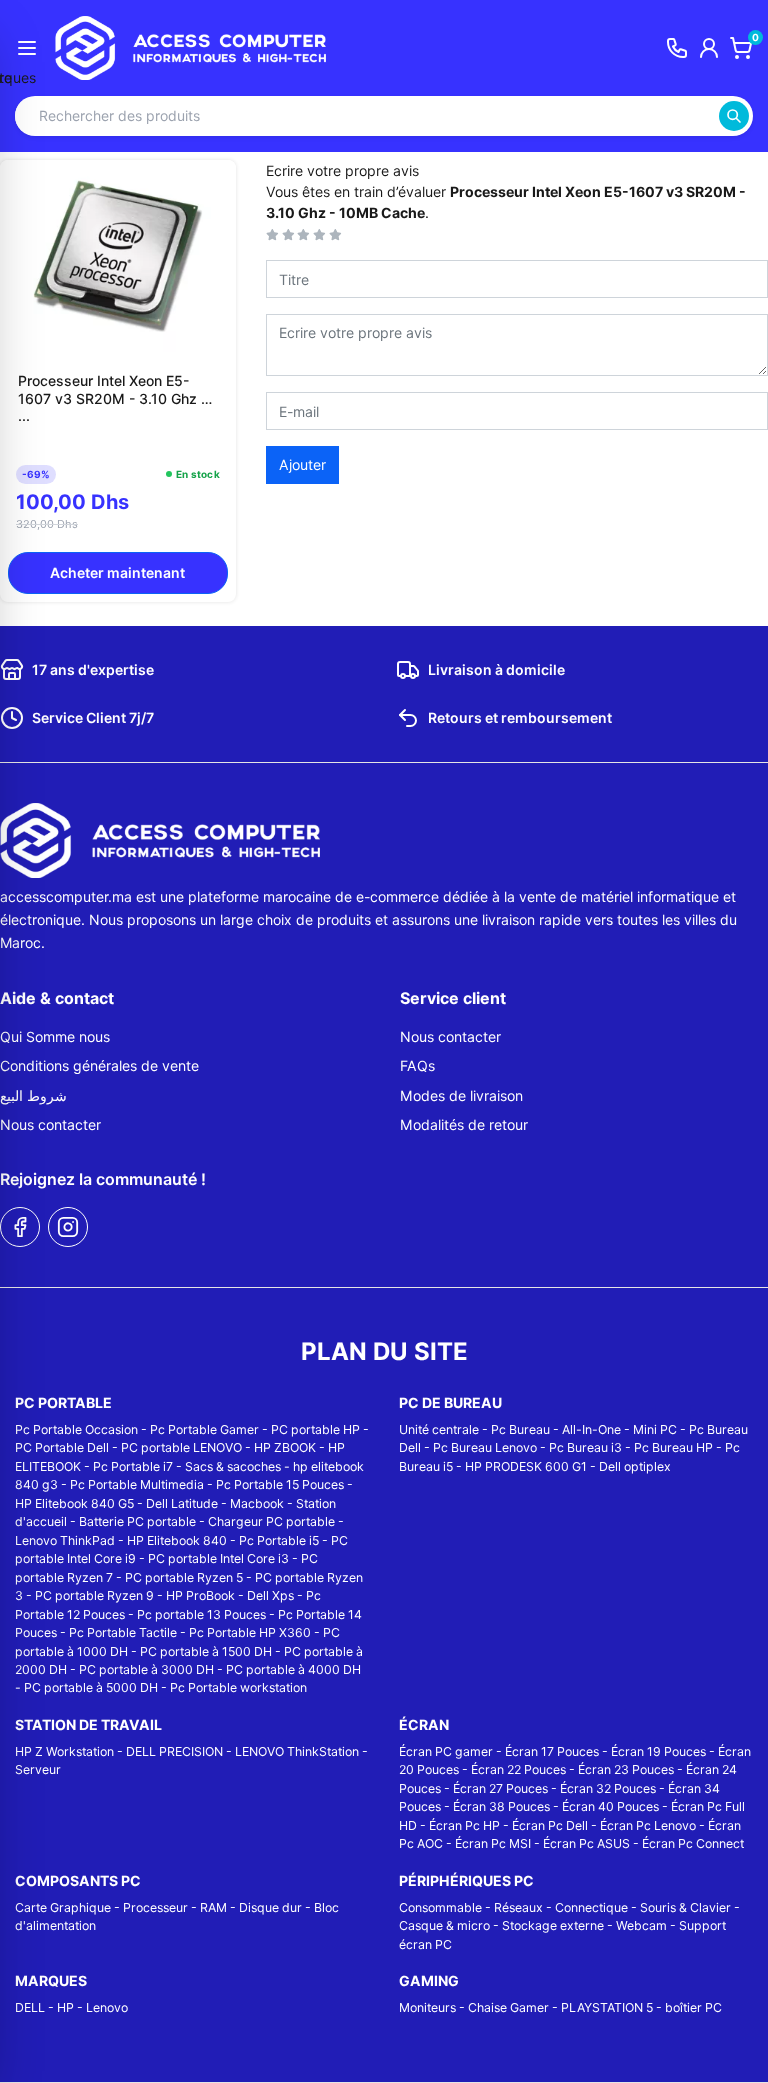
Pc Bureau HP (673, 1447)
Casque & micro (444, 1925)
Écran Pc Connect (693, 1843)
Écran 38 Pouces (501, 1806)
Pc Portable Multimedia (137, 1484)
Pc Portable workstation (238, 1687)
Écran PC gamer (446, 1751)
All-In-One (591, 1429)
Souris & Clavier (685, 1907)
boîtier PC (693, 2007)
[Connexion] (709, 48)
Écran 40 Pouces (610, 1806)
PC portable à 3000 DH (146, 1669)
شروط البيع (33, 1095)
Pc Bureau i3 (585, 1447)
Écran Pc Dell (550, 1825)
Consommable (440, 1907)
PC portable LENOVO (181, 1447)
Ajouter (302, 464)
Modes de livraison (461, 1095)
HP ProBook (200, 1595)
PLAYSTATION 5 (607, 2007)
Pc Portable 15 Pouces (280, 1484)
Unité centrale (439, 1429)
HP (65, 2007)
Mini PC (655, 1429)
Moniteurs (427, 2007)
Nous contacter (50, 1124)
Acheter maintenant (117, 572)
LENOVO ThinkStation (297, 1751)
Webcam (641, 1925)
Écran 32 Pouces (608, 1788)
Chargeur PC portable (271, 1521)
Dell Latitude (182, 1503)
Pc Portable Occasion (76, 1429)
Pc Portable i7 (133, 1466)
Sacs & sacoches (233, 1466)
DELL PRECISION (174, 1751)
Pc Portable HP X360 (250, 1632)
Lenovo (107, 2007)
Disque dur (270, 1907)
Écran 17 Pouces (552, 1751)
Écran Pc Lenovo (648, 1825)
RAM (213, 1907)
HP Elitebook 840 (177, 1540)
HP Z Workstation (64, 1751)
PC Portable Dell (62, 1447)
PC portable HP (315, 1429)
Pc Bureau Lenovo (485, 1447)
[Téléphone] (677, 48)
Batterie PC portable (137, 1521)
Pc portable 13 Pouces (201, 1614)
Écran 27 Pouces (500, 1788)
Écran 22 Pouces (518, 1769)
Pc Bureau (520, 1429)
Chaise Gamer (508, 2007)
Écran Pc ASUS (586, 1843)
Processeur (155, 1907)
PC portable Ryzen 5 (184, 1577)
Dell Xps (270, 1595)
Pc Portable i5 (279, 1540)
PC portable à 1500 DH (206, 1651)
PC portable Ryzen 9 (94, 1595)
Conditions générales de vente (99, 1065)
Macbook (257, 1503)
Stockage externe (553, 1925)
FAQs (417, 1065)
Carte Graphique (63, 1907)
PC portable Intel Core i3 (218, 1558)
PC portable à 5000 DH (91, 1687)
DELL (30, 2007)
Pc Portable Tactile (123, 1632)
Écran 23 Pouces (626, 1769)
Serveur (38, 1769)
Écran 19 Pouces (658, 1751)
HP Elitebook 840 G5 (74, 1503)
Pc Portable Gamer (204, 1429)
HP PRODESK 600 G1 (526, 1466)
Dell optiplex (635, 1466)
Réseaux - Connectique (561, 1907)
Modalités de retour (464, 1124)
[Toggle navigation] (27, 48)
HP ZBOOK (285, 1447)
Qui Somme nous (55, 1036)
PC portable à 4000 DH (293, 1669)
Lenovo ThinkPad (65, 1540)
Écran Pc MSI (493, 1843)
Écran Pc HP (464, 1825)
